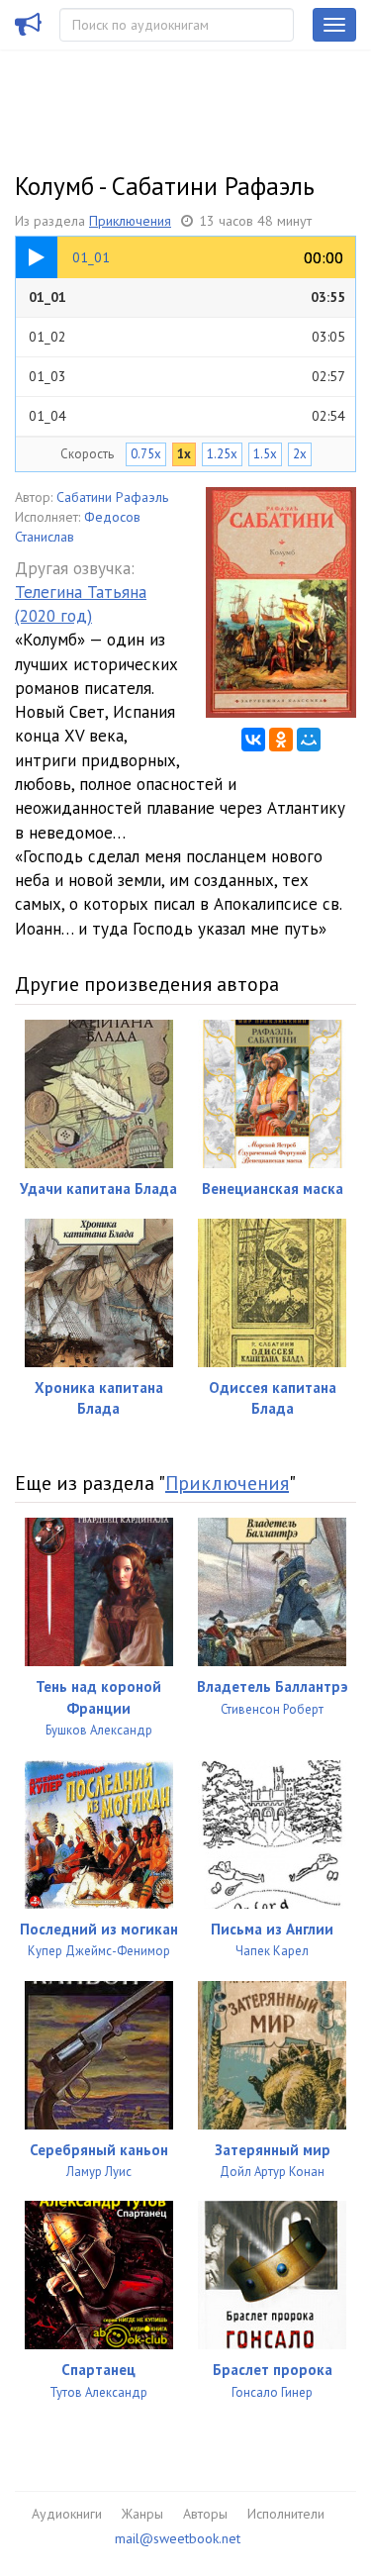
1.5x (265, 454)
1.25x (222, 454)
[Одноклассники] (281, 740)
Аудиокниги (67, 2514)
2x (300, 454)
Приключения (130, 221)
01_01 (187, 297)
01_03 (187, 376)
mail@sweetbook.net (178, 2538)
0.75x (146, 454)
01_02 (187, 337)
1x (184, 454)
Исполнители (286, 2514)
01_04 (187, 416)
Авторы (205, 2514)
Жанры (142, 2514)
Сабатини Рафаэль (112, 497)
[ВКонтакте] (253, 740)
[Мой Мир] (309, 740)
